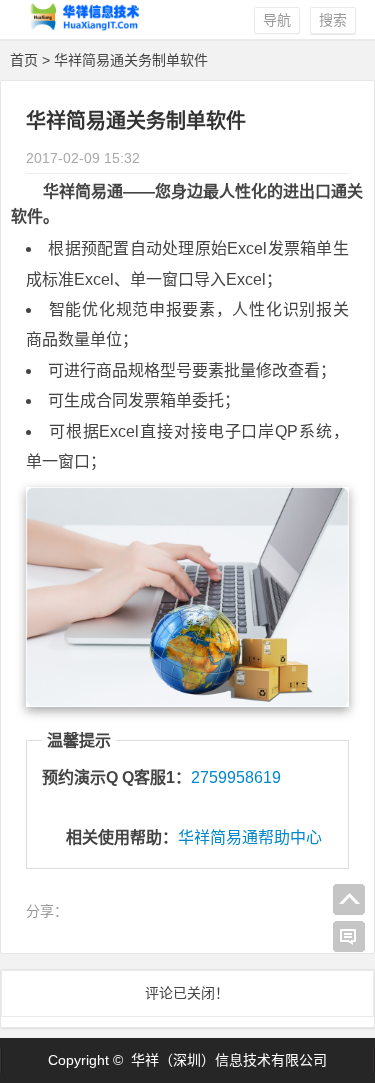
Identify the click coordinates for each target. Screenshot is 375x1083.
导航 (277, 20)
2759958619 (236, 777)
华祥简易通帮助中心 (250, 837)
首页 (24, 60)
